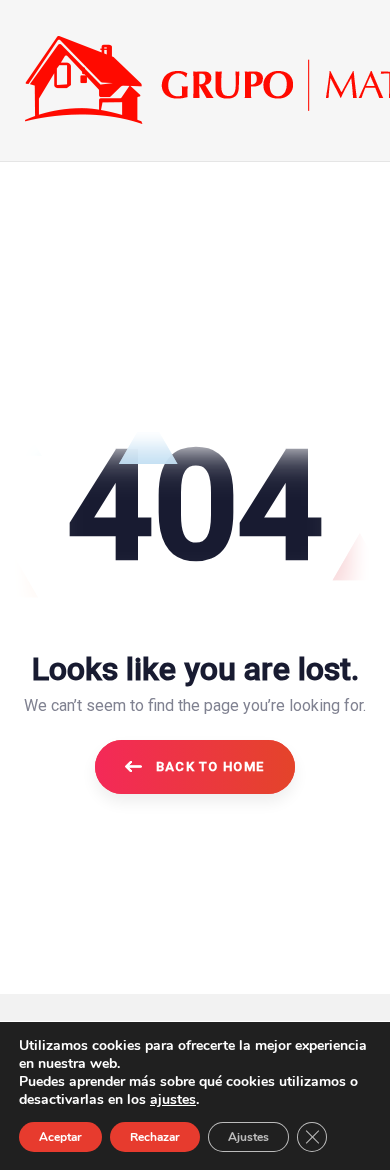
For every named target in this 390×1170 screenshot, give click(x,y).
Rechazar (155, 1137)
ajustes (173, 1100)
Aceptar (60, 1137)
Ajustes (248, 1137)
